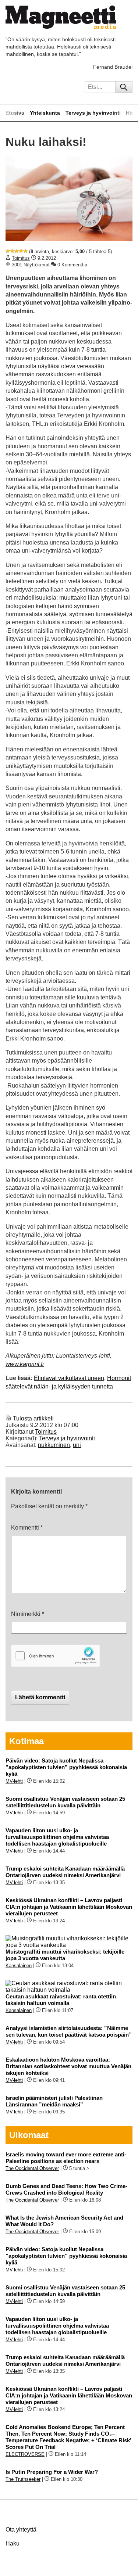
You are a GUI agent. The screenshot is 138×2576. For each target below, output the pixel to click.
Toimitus (21, 258)
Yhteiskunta (45, 113)
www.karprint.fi (25, 1364)
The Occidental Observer (32, 2168)
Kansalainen (19, 1966)
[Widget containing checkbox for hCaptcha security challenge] (56, 1656)
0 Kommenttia (72, 265)
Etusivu (15, 113)
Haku (13, 2543)
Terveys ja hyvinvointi (93, 113)
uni (77, 1445)
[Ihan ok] (17, 251)
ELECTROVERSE (25, 2454)
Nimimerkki (28, 1614)
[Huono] (8, 251)
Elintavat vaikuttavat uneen (69, 1378)
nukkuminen (54, 1445)
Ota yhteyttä (21, 2530)
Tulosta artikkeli (33, 1418)
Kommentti (27, 1528)
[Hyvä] (21, 251)
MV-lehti (14, 1781)
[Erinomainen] (25, 251)
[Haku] (124, 87)
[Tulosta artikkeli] (8, 1418)
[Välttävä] (12, 251)
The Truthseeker (23, 2479)
